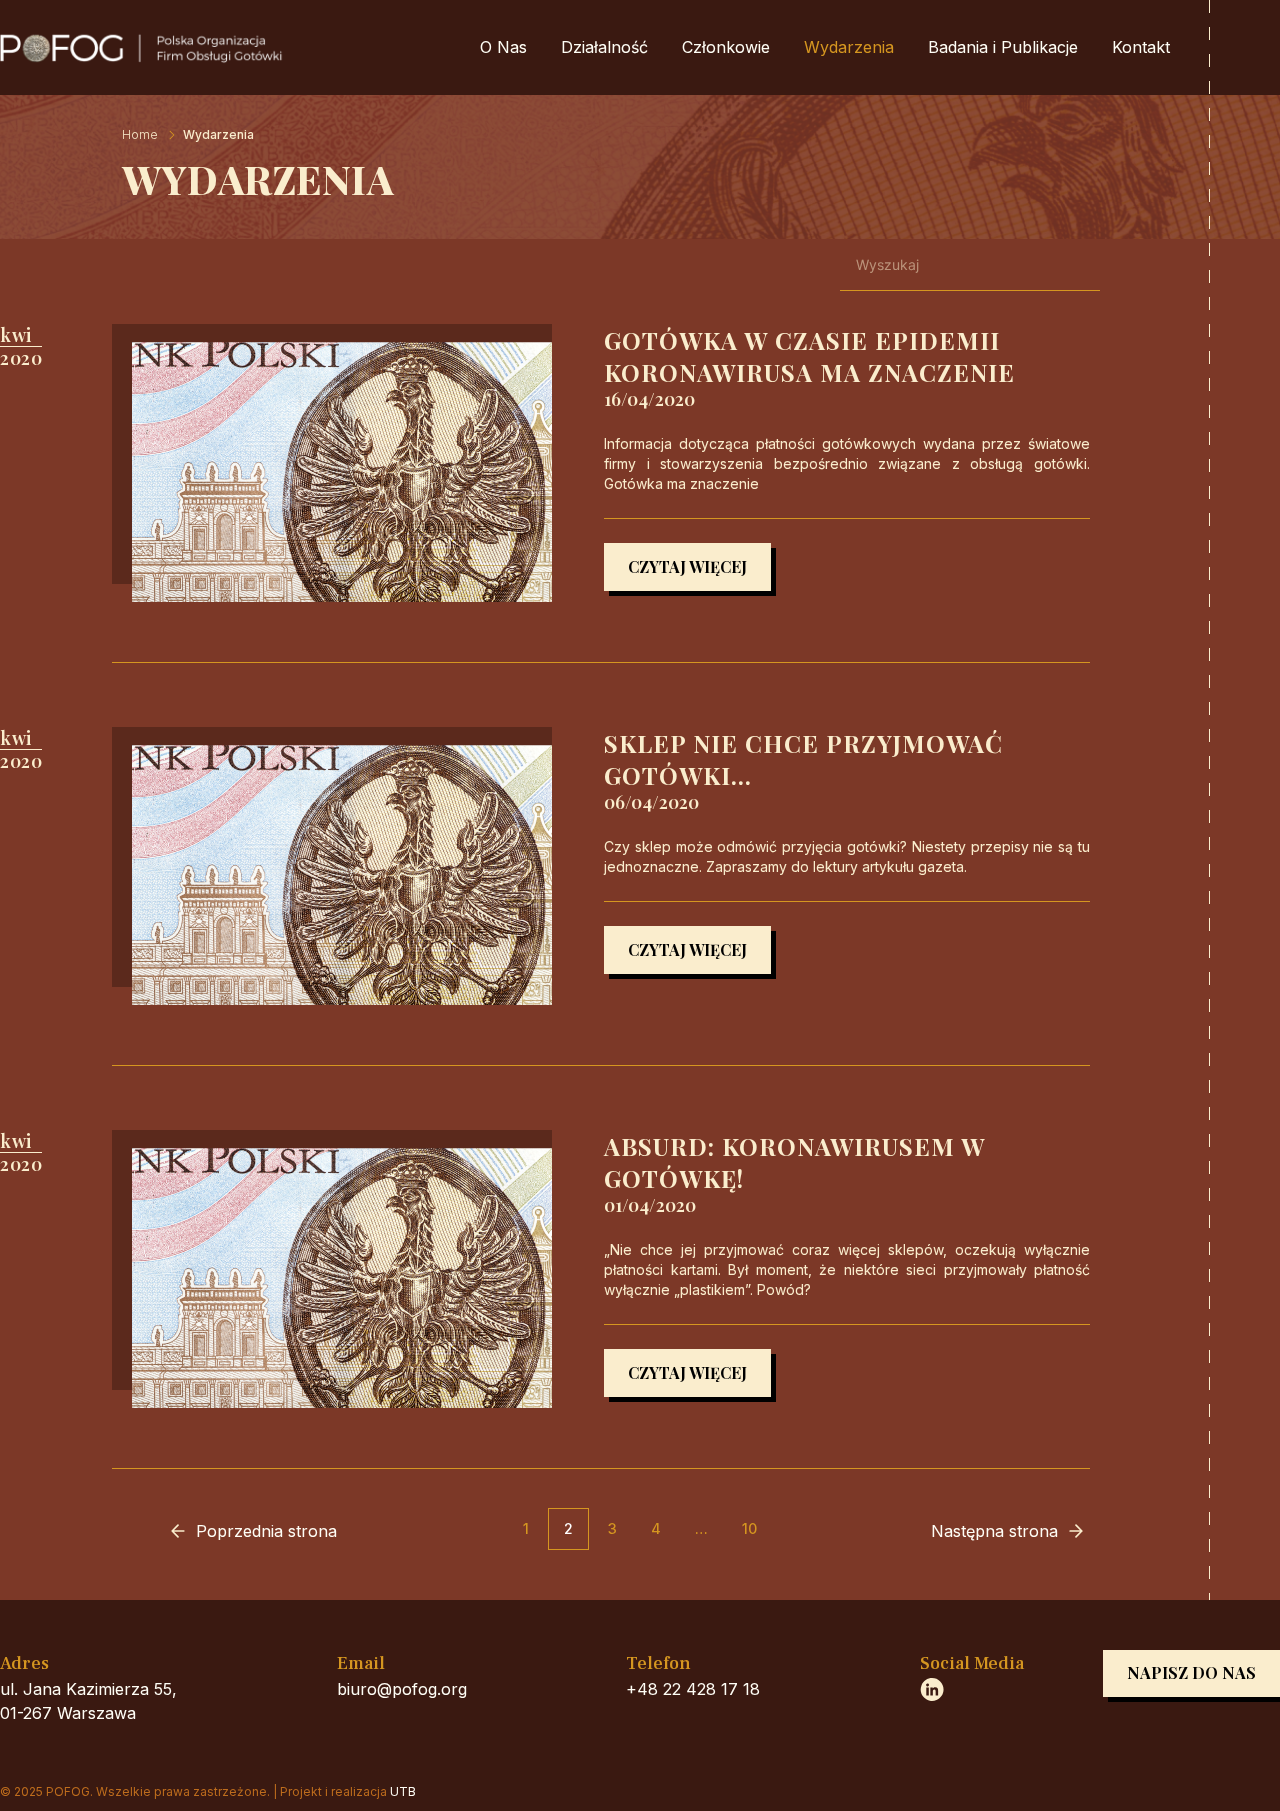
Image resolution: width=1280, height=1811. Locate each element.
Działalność (604, 47)
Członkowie (726, 47)
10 (749, 1528)
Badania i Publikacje (1003, 47)
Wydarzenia (849, 47)
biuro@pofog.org (402, 1689)
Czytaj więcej (687, 566)
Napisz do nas (1191, 1672)
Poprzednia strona (266, 1531)
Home (140, 134)
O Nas (503, 47)
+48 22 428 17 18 (693, 1689)
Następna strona (994, 1531)
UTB (403, 1791)
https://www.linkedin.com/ (932, 1689)
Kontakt (1141, 47)
